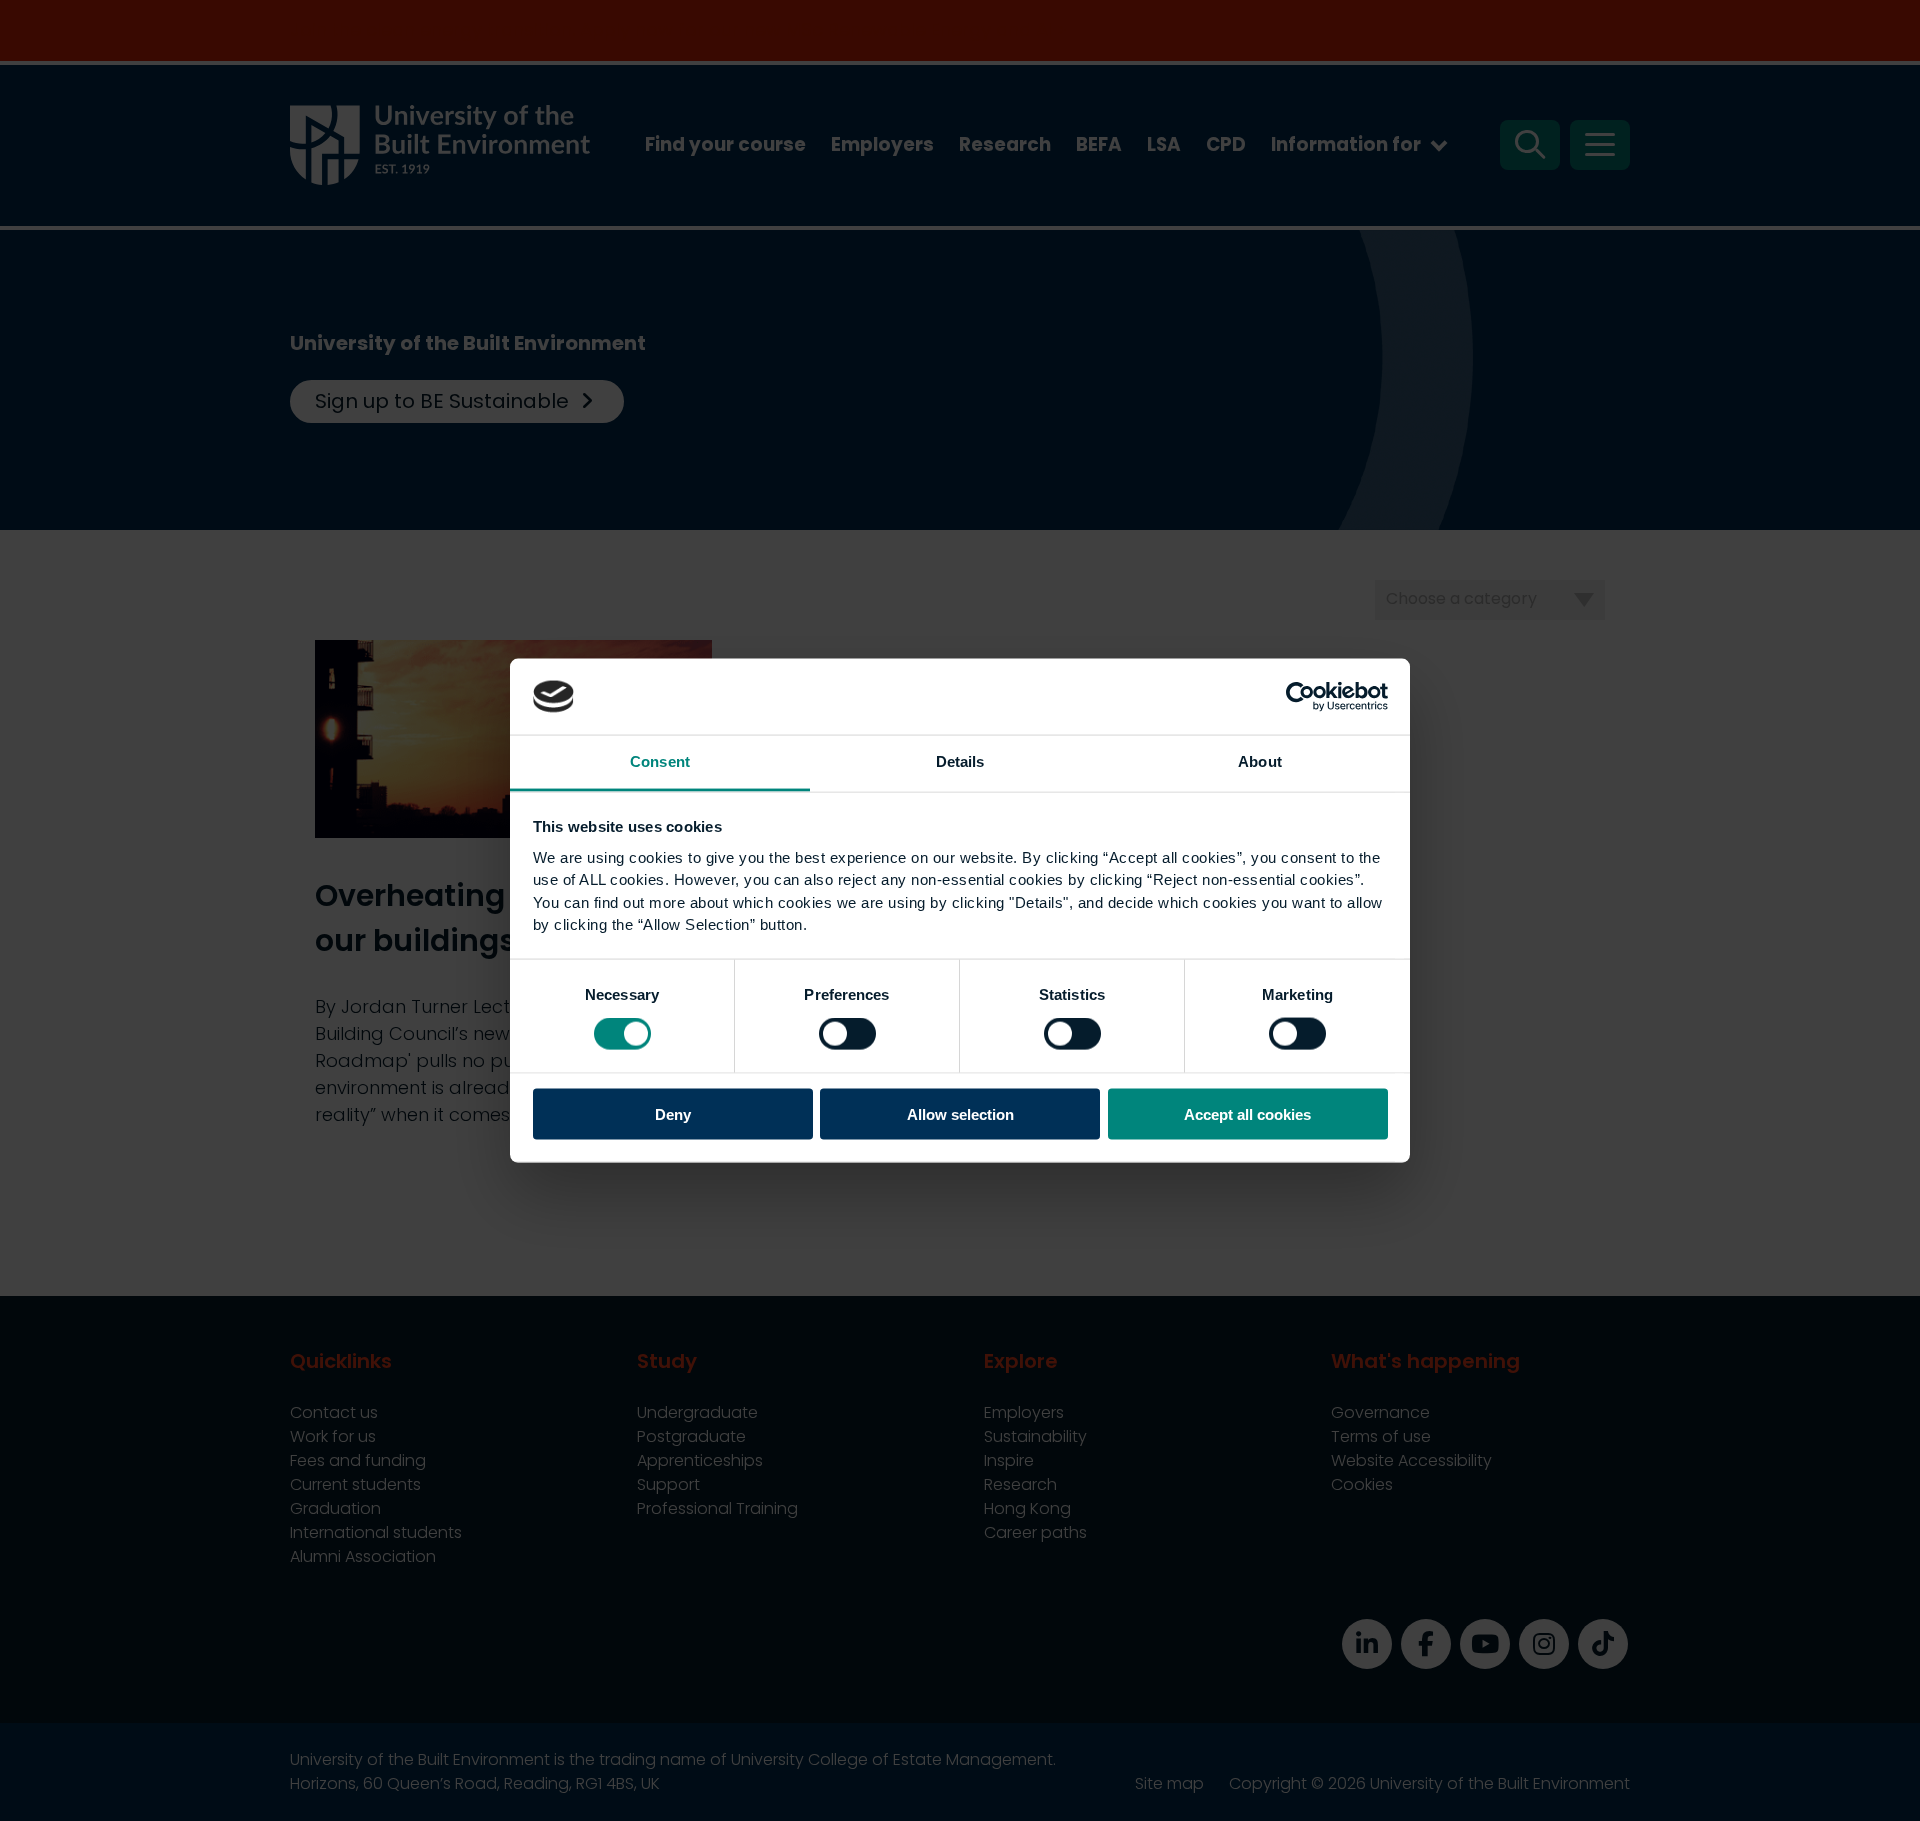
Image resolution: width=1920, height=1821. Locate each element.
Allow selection (960, 1113)
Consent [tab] (660, 761)
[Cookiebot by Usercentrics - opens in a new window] (1300, 696)
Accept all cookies (1247, 1113)
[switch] (847, 1034)
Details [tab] (960, 761)
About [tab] (1260, 761)
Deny (673, 1113)
